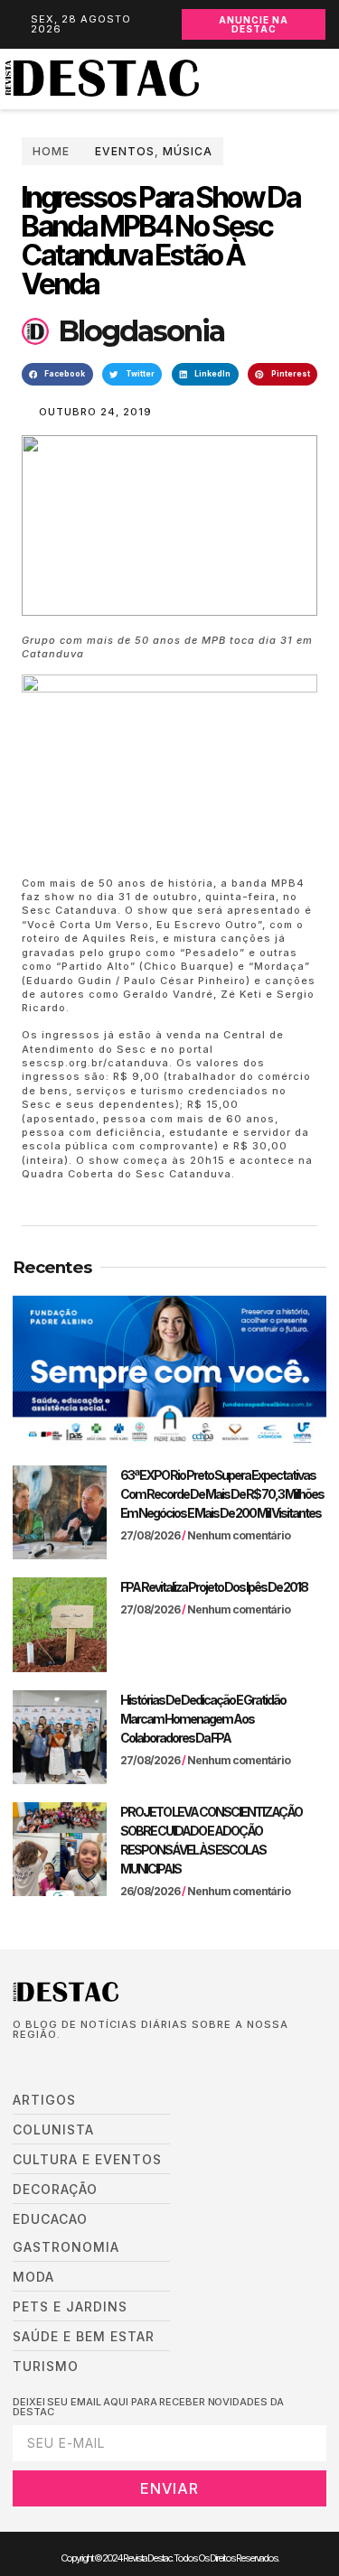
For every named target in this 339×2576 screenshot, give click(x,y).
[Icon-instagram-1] (72, 2063)
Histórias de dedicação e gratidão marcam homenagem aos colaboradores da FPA (203, 1719)
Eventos (125, 151)
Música (188, 151)
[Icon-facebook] (18, 2063)
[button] (330, 79)
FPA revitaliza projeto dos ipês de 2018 (214, 1587)
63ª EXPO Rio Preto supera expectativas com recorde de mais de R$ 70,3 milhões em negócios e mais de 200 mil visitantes (222, 1494)
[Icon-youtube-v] (99, 2063)
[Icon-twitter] (45, 2063)
